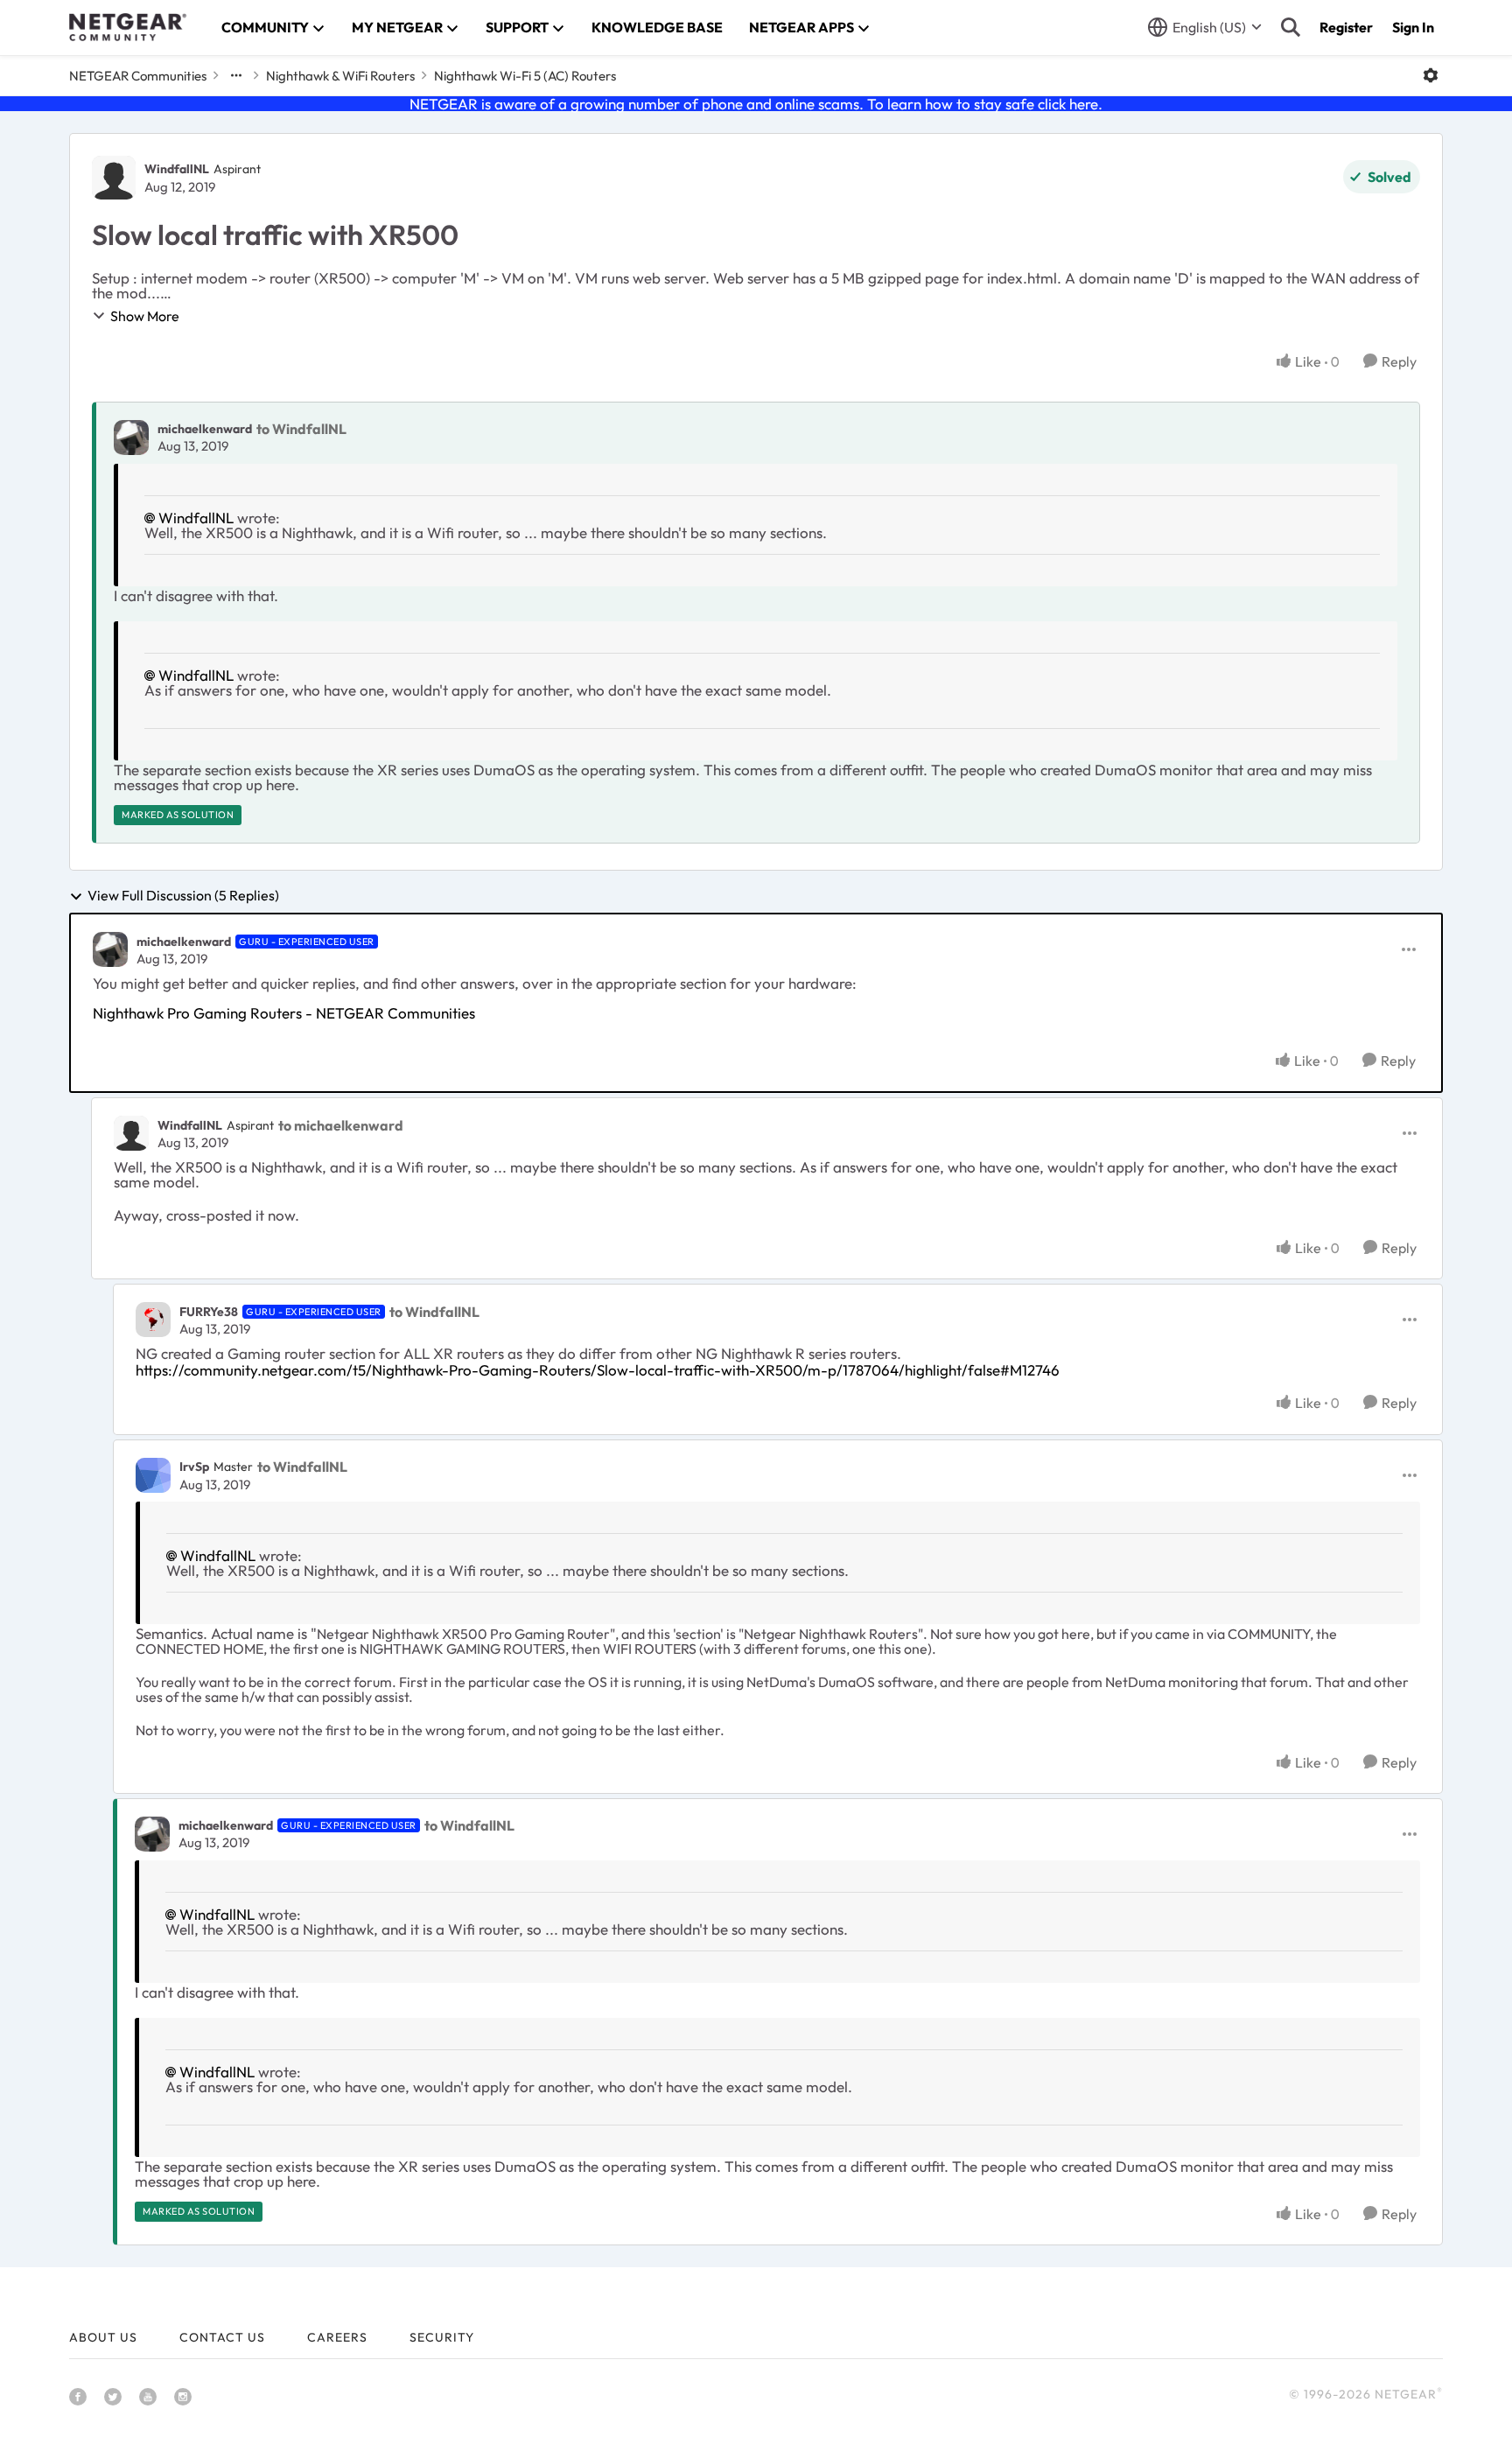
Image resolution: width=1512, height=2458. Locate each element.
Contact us (222, 2337)
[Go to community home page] (128, 27)
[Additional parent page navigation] (236, 75)
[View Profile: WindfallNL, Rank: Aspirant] (114, 178)
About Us (103, 2337)
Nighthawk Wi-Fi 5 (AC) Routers (525, 76)
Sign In (1413, 27)
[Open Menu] (1431, 75)
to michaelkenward (341, 1125)
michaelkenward (205, 429)
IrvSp (194, 1467)
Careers (337, 2337)
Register (1346, 27)
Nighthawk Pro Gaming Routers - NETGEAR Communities (284, 1013)
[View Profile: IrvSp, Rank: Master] (153, 1475)
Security (442, 2337)
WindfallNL (177, 169)
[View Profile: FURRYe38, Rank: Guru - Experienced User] (153, 1320)
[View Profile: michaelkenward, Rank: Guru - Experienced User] (110, 949)
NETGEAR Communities (138, 76)
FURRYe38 (209, 1312)
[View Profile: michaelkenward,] (131, 438)
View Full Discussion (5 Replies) (183, 896)
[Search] (1291, 27)
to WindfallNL (301, 429)
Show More (145, 316)
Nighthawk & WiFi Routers (340, 76)
